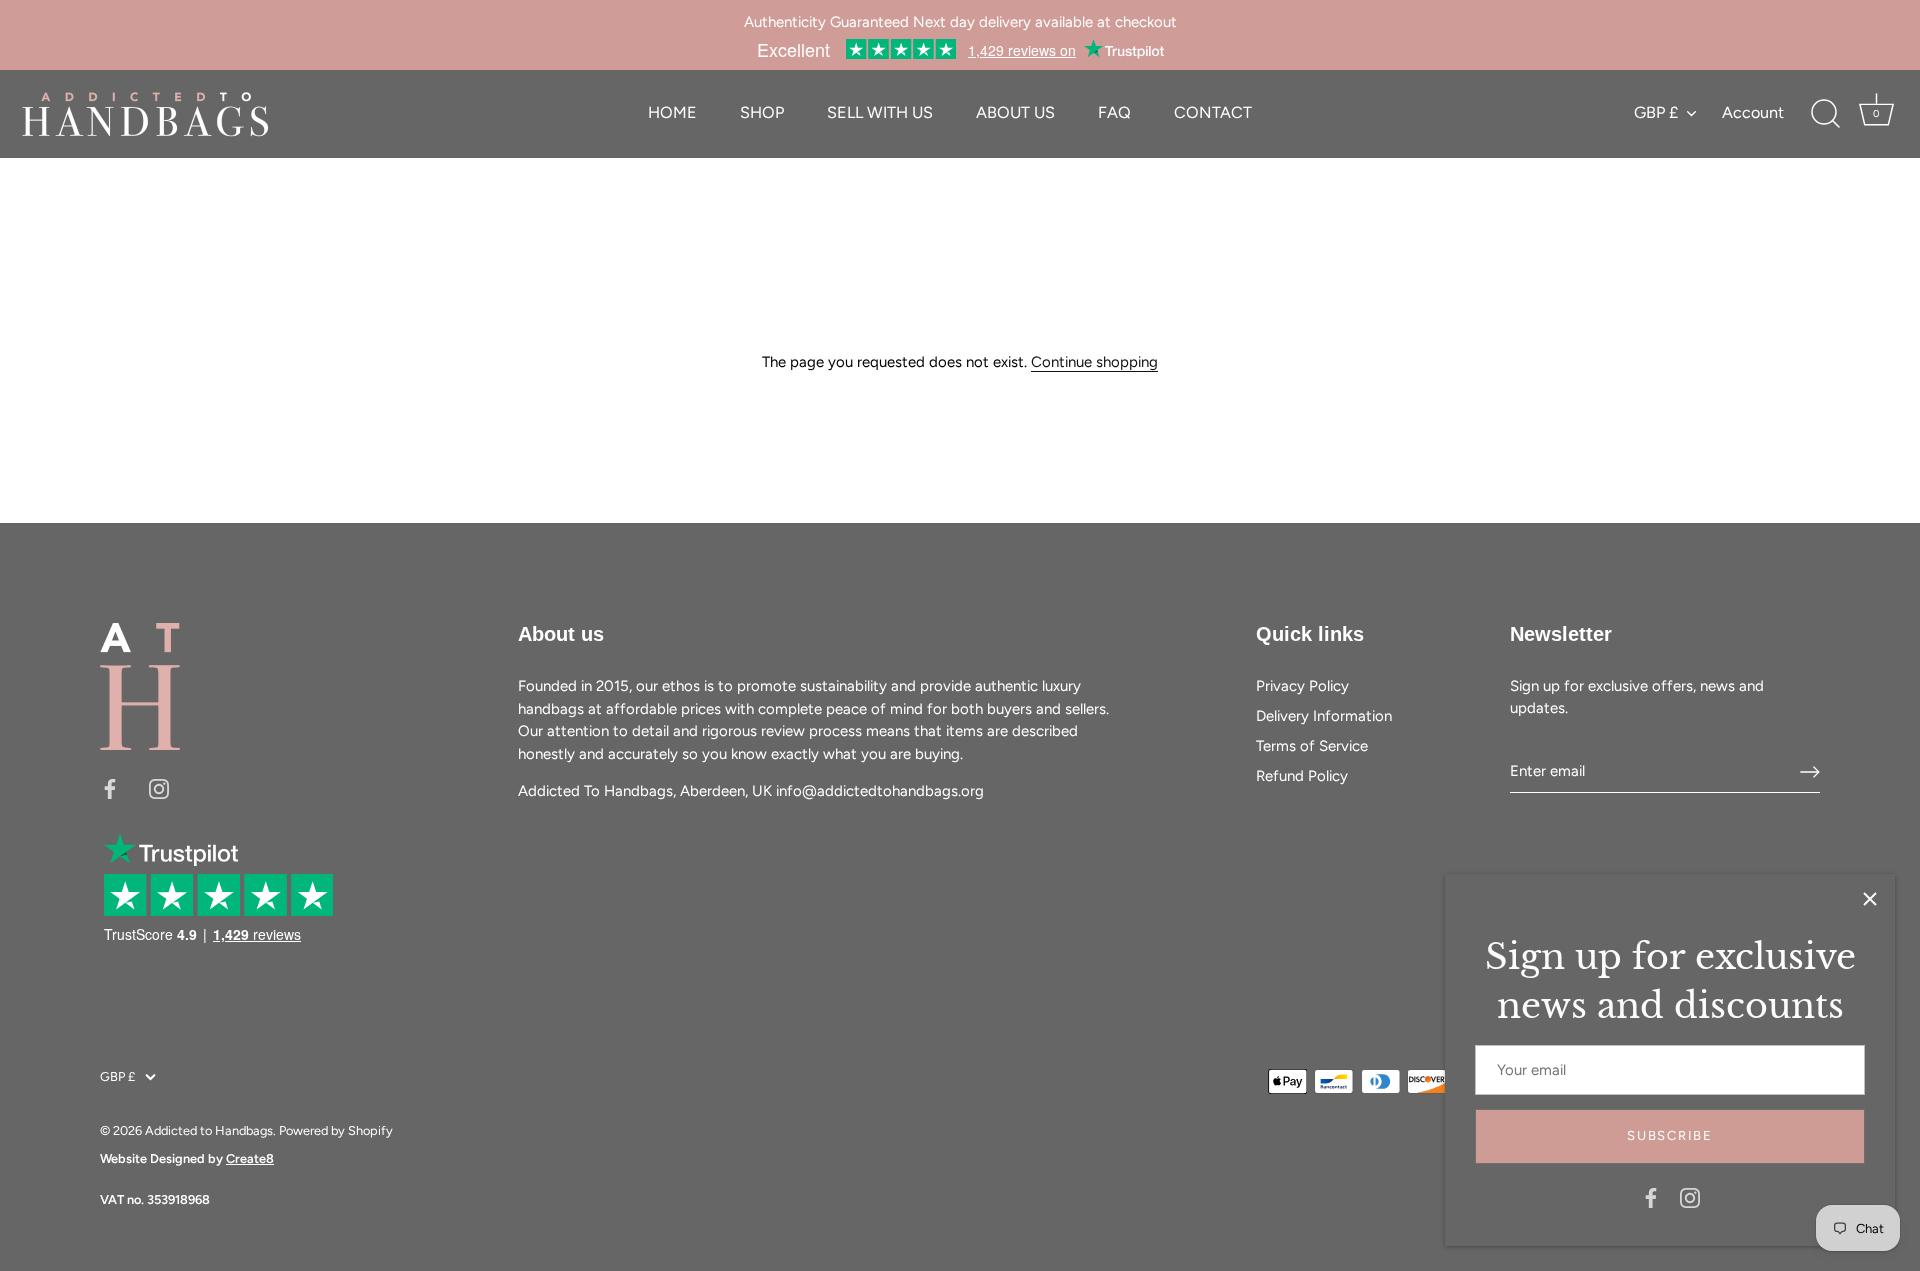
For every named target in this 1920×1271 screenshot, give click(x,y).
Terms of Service (1312, 746)
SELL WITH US (880, 112)
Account (1753, 112)
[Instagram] (1690, 1197)
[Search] (1825, 114)
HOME (672, 112)
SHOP (762, 112)
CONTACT (1213, 112)
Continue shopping (1094, 362)
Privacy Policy (1302, 686)
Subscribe (1669, 1135)
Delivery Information (1324, 716)
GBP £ (1656, 112)
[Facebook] (1651, 1197)
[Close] (1870, 899)
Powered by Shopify (336, 1130)
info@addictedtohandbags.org (880, 791)
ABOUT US (1015, 112)
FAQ (1114, 112)
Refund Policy (1302, 776)
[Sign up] (1810, 772)
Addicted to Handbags (209, 1130)
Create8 (250, 1158)
